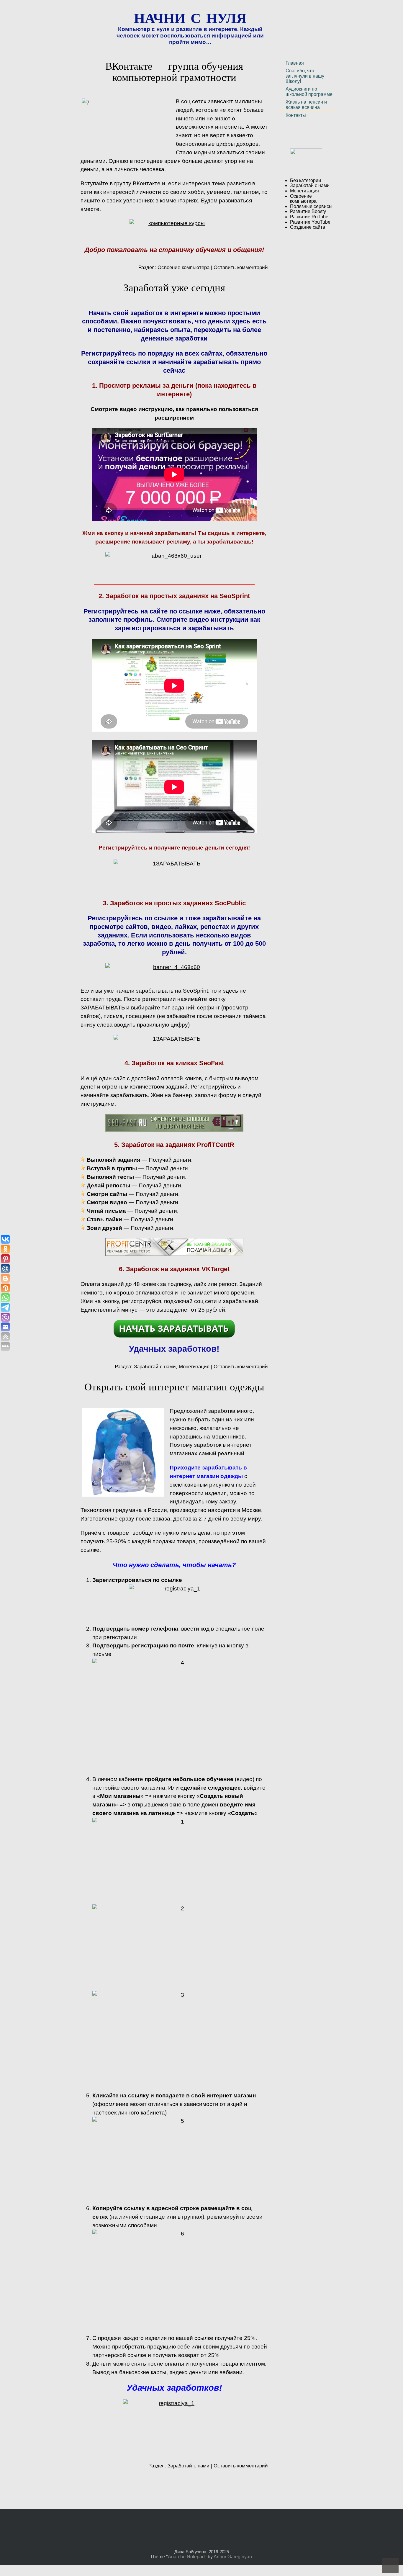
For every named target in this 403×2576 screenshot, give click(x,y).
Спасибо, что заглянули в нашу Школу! (305, 76)
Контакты (296, 115)
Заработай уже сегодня (174, 288)
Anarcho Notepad (186, 2557)
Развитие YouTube (310, 222)
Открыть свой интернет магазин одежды (174, 1387)
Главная (295, 63)
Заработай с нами (155, 1366)
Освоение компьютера (184, 267)
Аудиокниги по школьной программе (309, 92)
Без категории (305, 180)
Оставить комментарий (241, 267)
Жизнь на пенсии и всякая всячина (306, 105)
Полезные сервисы (311, 206)
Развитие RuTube (309, 217)
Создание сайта (308, 227)
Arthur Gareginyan (233, 2557)
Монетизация (194, 1366)
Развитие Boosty (308, 211)
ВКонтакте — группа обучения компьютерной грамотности (174, 72)
